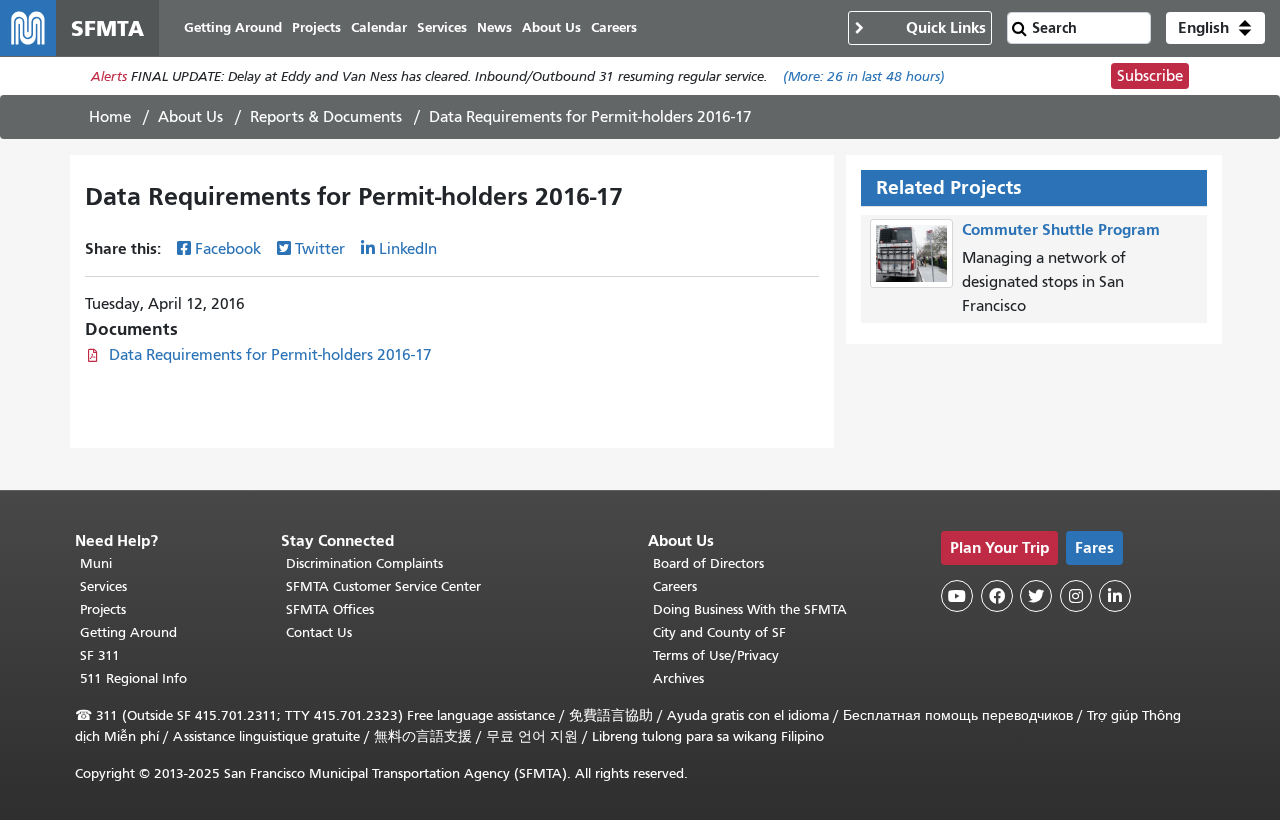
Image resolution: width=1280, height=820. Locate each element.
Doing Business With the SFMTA (750, 609)
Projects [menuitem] (316, 27)
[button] (1215, 28)
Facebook (228, 249)
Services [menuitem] (442, 27)
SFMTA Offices (330, 609)
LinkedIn (408, 249)
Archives (678, 678)
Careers (675, 586)
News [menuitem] (494, 27)
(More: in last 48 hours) (864, 76)
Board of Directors (708, 563)
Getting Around (128, 632)
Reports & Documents (326, 117)
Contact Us (319, 632)
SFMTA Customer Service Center (383, 586)
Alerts (109, 76)
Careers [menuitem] (614, 27)
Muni (96, 563)
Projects (103, 609)
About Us (190, 117)
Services (103, 586)
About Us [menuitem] (551, 27)
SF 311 (100, 655)
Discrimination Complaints (364, 563)
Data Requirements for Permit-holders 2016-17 (270, 355)
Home (110, 117)
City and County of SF (719, 632)
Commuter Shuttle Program (1061, 229)
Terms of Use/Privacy (716, 655)
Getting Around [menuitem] (233, 27)
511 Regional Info (133, 678)
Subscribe (1150, 76)
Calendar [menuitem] (379, 27)
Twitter (320, 249)
